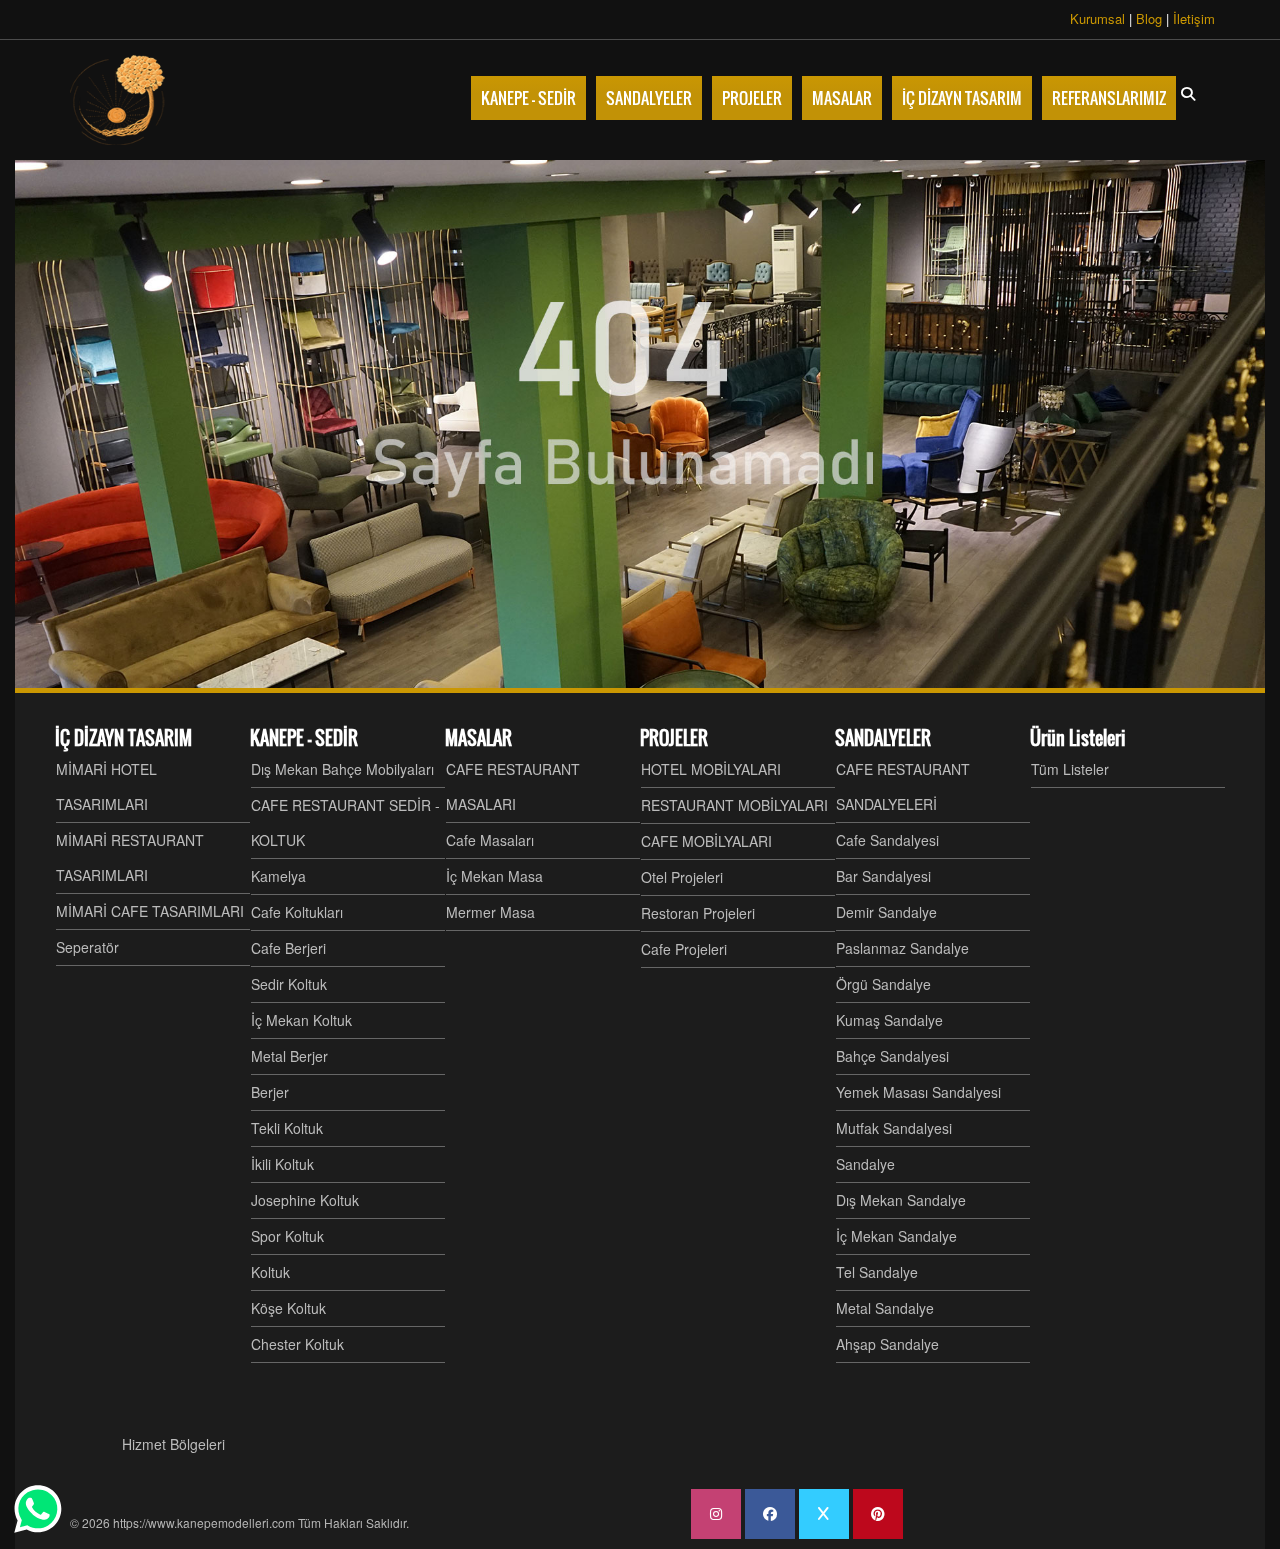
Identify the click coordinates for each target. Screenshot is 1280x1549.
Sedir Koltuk (289, 984)
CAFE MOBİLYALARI (706, 841)
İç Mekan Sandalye (896, 1236)
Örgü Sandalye (883, 984)
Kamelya (278, 876)
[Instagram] (716, 1514)
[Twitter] (824, 1514)
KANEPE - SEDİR (304, 738)
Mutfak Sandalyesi (894, 1128)
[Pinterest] (878, 1514)
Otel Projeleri (682, 877)
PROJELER (674, 738)
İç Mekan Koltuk (301, 1020)
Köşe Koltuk (288, 1308)
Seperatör (87, 947)
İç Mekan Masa (494, 876)
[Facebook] (770, 1514)
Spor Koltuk (287, 1236)
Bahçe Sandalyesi (892, 1056)
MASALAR (478, 738)
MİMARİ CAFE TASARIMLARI (150, 911)
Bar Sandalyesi (883, 876)
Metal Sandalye (885, 1308)
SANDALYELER (883, 738)
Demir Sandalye (886, 912)
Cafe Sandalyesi (887, 840)
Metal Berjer (289, 1056)
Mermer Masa (490, 912)
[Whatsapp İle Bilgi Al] (38, 1509)
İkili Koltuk (282, 1164)
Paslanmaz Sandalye (902, 948)
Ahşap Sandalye (887, 1344)
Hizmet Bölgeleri (173, 1444)
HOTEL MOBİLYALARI (711, 769)
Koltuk (270, 1272)
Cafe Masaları (490, 840)
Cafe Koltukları (297, 912)
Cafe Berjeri (288, 948)
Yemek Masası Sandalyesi (918, 1092)
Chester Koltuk (297, 1344)
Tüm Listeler (1070, 769)
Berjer (270, 1092)
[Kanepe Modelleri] (120, 100)
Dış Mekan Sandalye (901, 1200)
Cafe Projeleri (684, 949)
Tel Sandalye (877, 1272)
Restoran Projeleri (698, 913)
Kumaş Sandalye (889, 1020)
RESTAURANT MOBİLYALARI (734, 805)
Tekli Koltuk (287, 1128)
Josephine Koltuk (305, 1200)
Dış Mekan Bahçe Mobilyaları (342, 769)
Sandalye (865, 1164)
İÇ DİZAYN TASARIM (123, 738)
